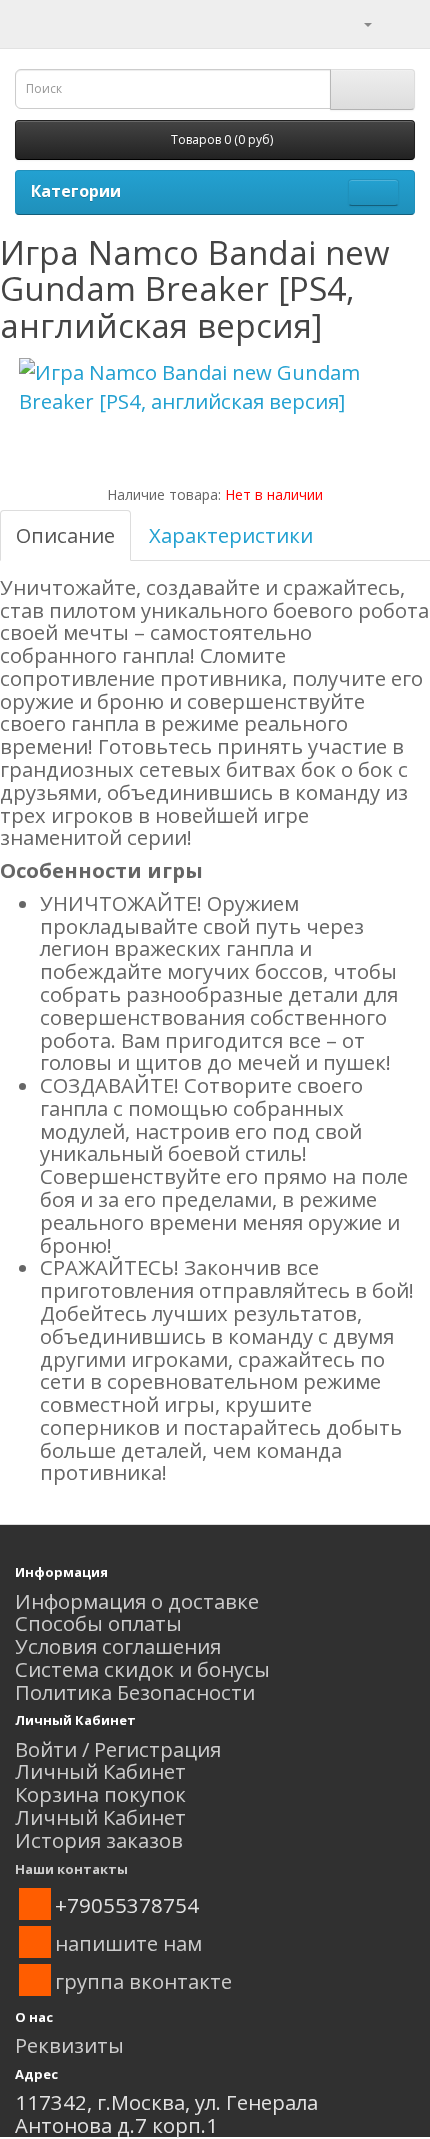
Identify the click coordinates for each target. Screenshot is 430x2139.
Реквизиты (69, 2045)
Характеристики (231, 535)
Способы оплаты (98, 1623)
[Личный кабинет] (355, 22)
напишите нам (128, 1943)
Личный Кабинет (100, 1771)
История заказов (99, 1840)
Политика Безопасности (135, 1692)
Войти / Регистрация (118, 1749)
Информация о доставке (137, 1601)
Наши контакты (71, 1869)
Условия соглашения (118, 1646)
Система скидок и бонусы (142, 1669)
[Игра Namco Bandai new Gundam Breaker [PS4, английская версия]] (215, 387)
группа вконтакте (143, 1981)
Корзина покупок (100, 1794)
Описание (65, 535)
